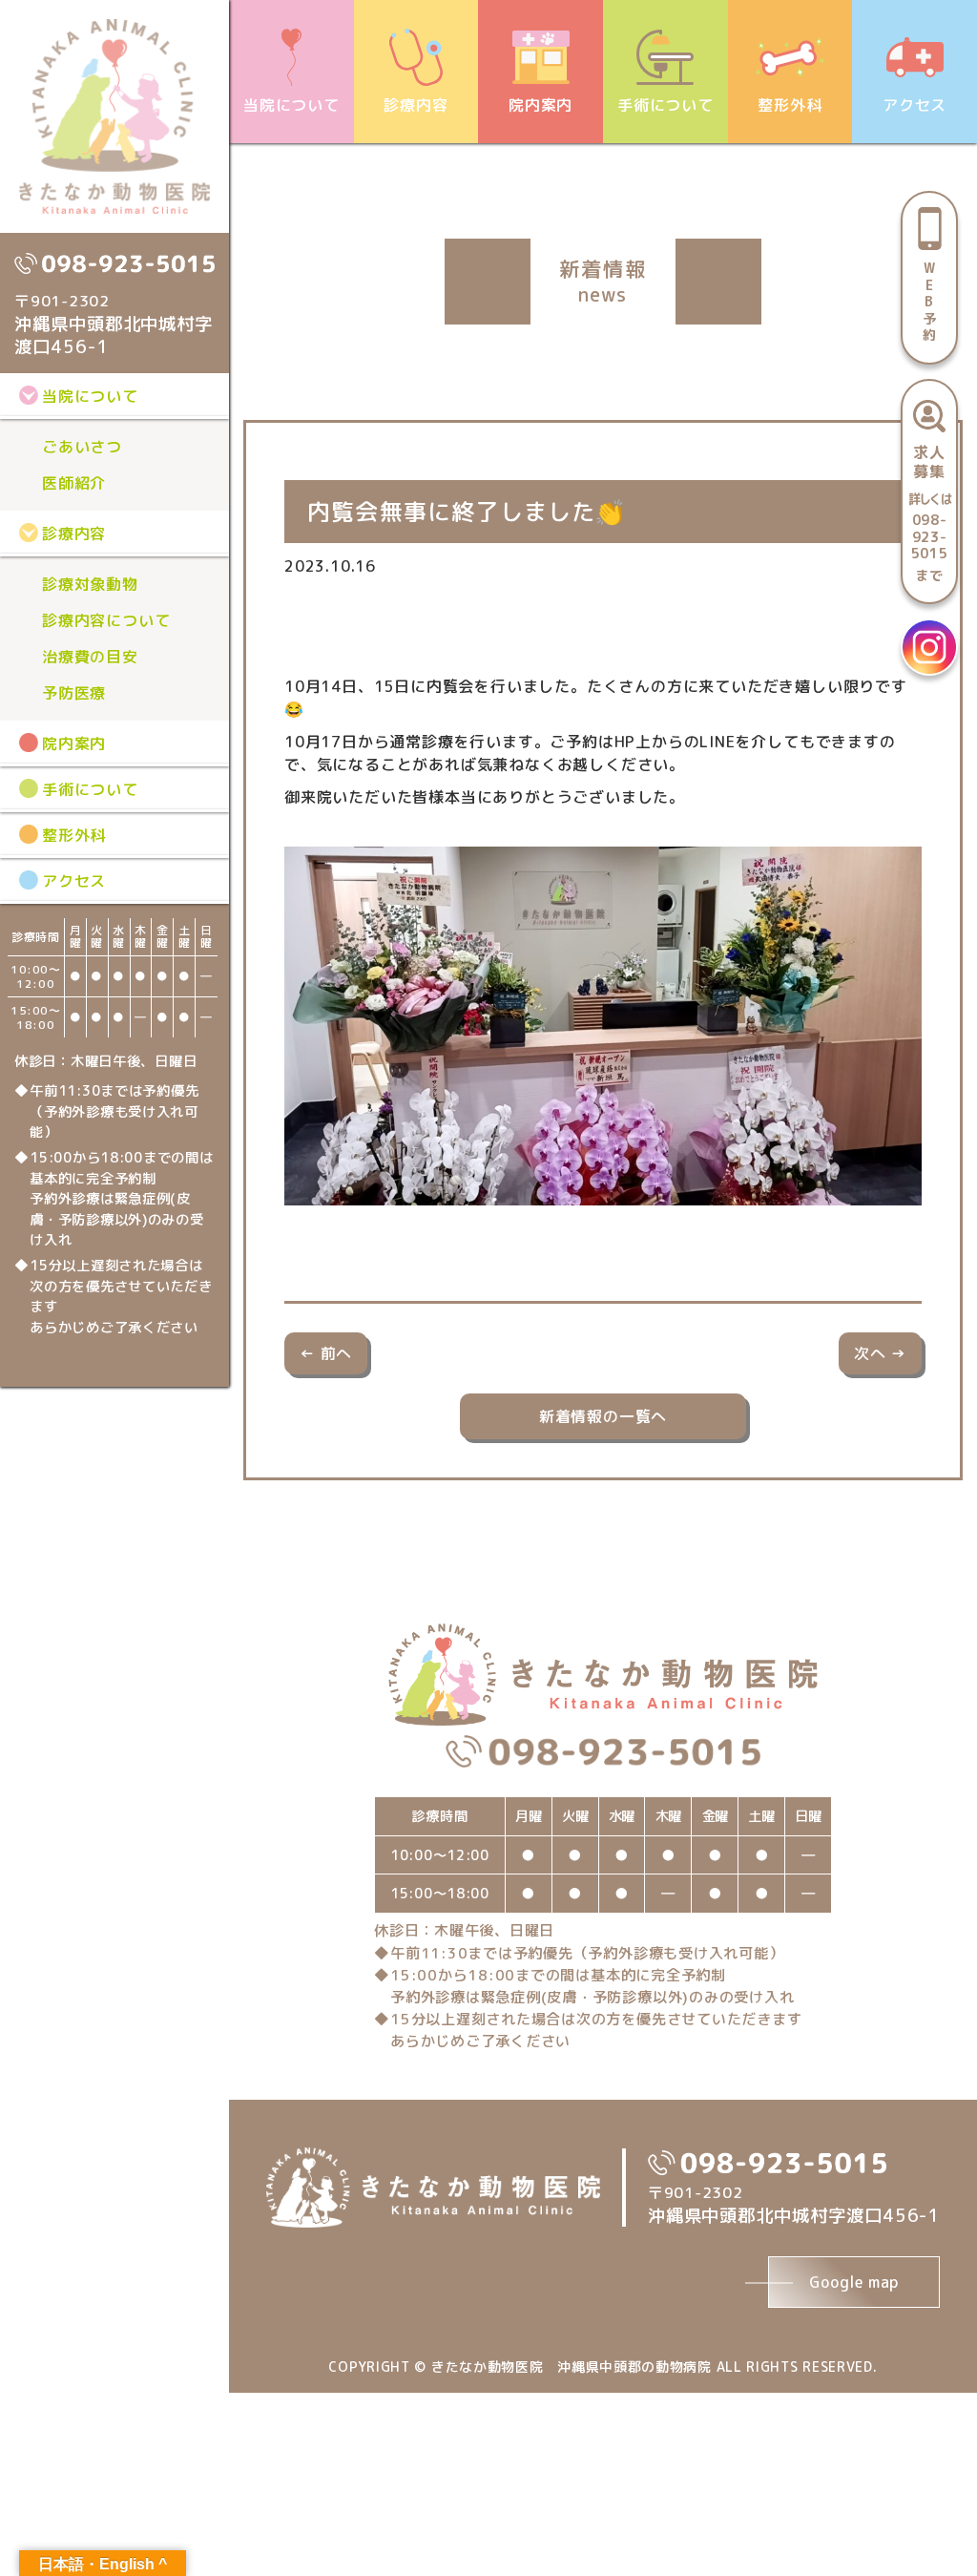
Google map (854, 2282)
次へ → (880, 1353)
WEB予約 (930, 301)
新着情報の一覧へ (603, 1416)
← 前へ (326, 1353)
